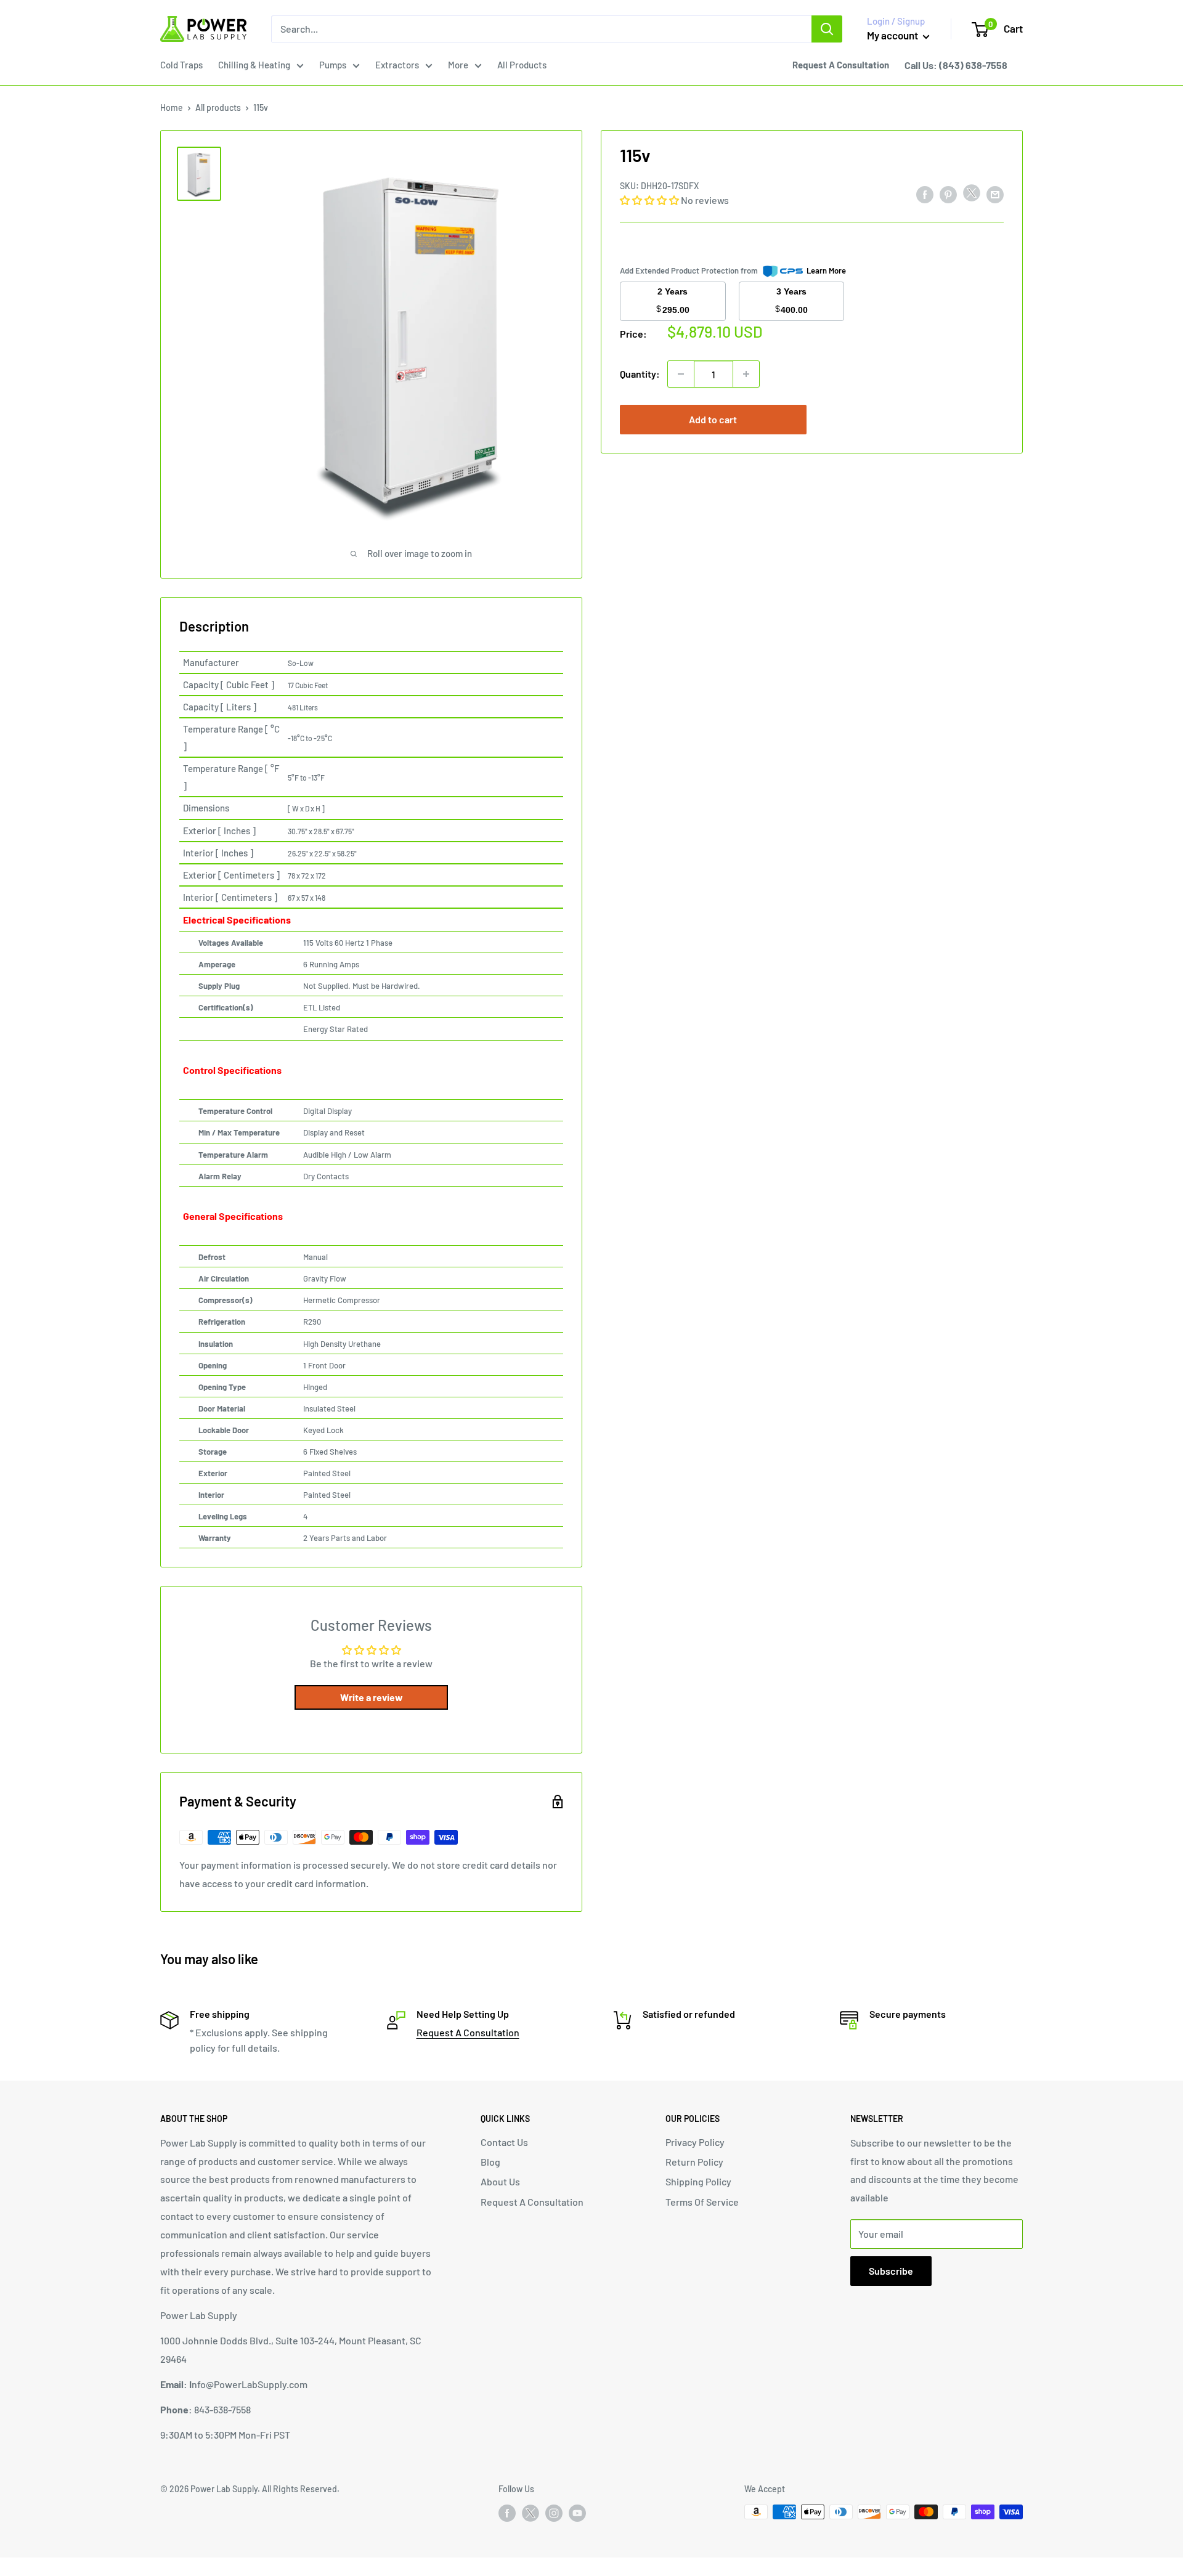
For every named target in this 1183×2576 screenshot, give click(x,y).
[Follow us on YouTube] (577, 2513)
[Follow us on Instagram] (554, 2513)
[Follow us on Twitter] (531, 2516)
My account (893, 35)
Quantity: (640, 374)
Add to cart (713, 419)
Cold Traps (181, 65)
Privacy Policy (695, 2142)
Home (172, 108)
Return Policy (694, 2162)
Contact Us (504, 2142)
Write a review (372, 1697)
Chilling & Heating (254, 65)
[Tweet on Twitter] (972, 196)
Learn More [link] (826, 270)
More (458, 65)
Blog (490, 2162)
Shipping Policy (698, 2181)
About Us (500, 2181)
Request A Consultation (468, 2032)
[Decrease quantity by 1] (681, 374)
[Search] (827, 29)
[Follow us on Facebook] (507, 2513)
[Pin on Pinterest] (948, 194)
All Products (522, 65)
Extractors (397, 65)
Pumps (333, 65)
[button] (649, 200)
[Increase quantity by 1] (746, 374)
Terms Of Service (702, 2202)
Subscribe (891, 2271)
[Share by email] (995, 194)
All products (218, 108)
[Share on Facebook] (925, 194)
